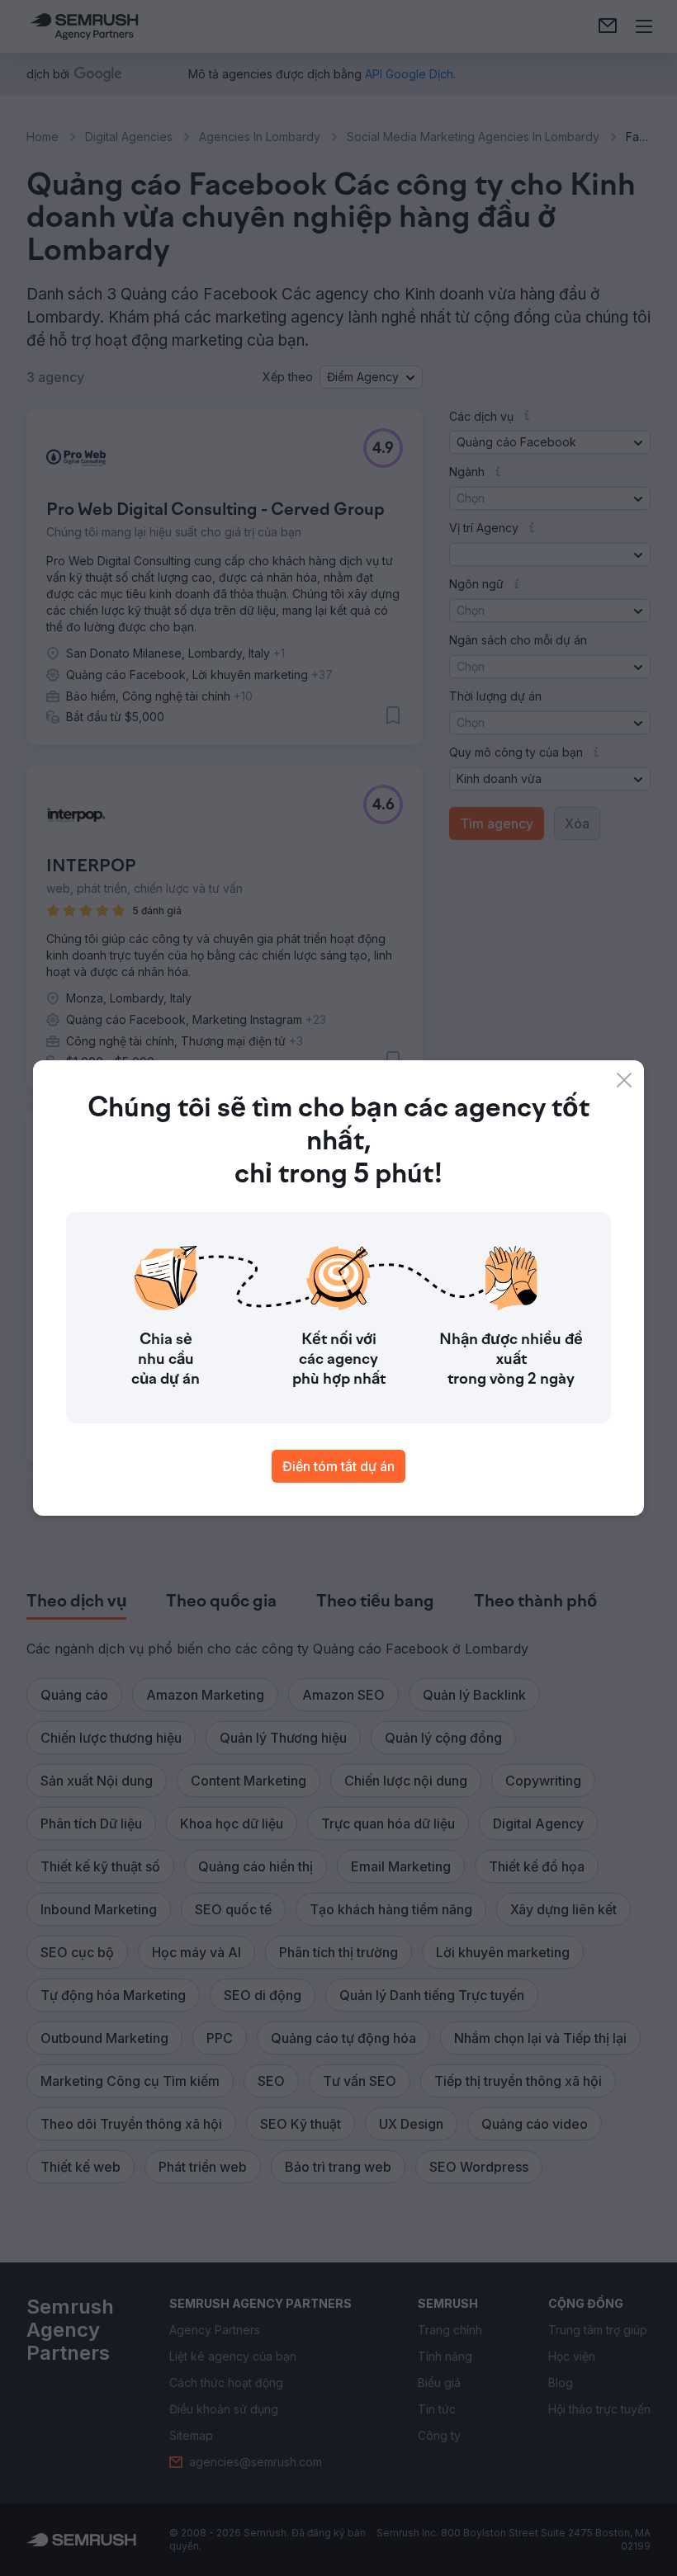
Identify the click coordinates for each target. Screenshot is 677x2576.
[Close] (624, 1080)
